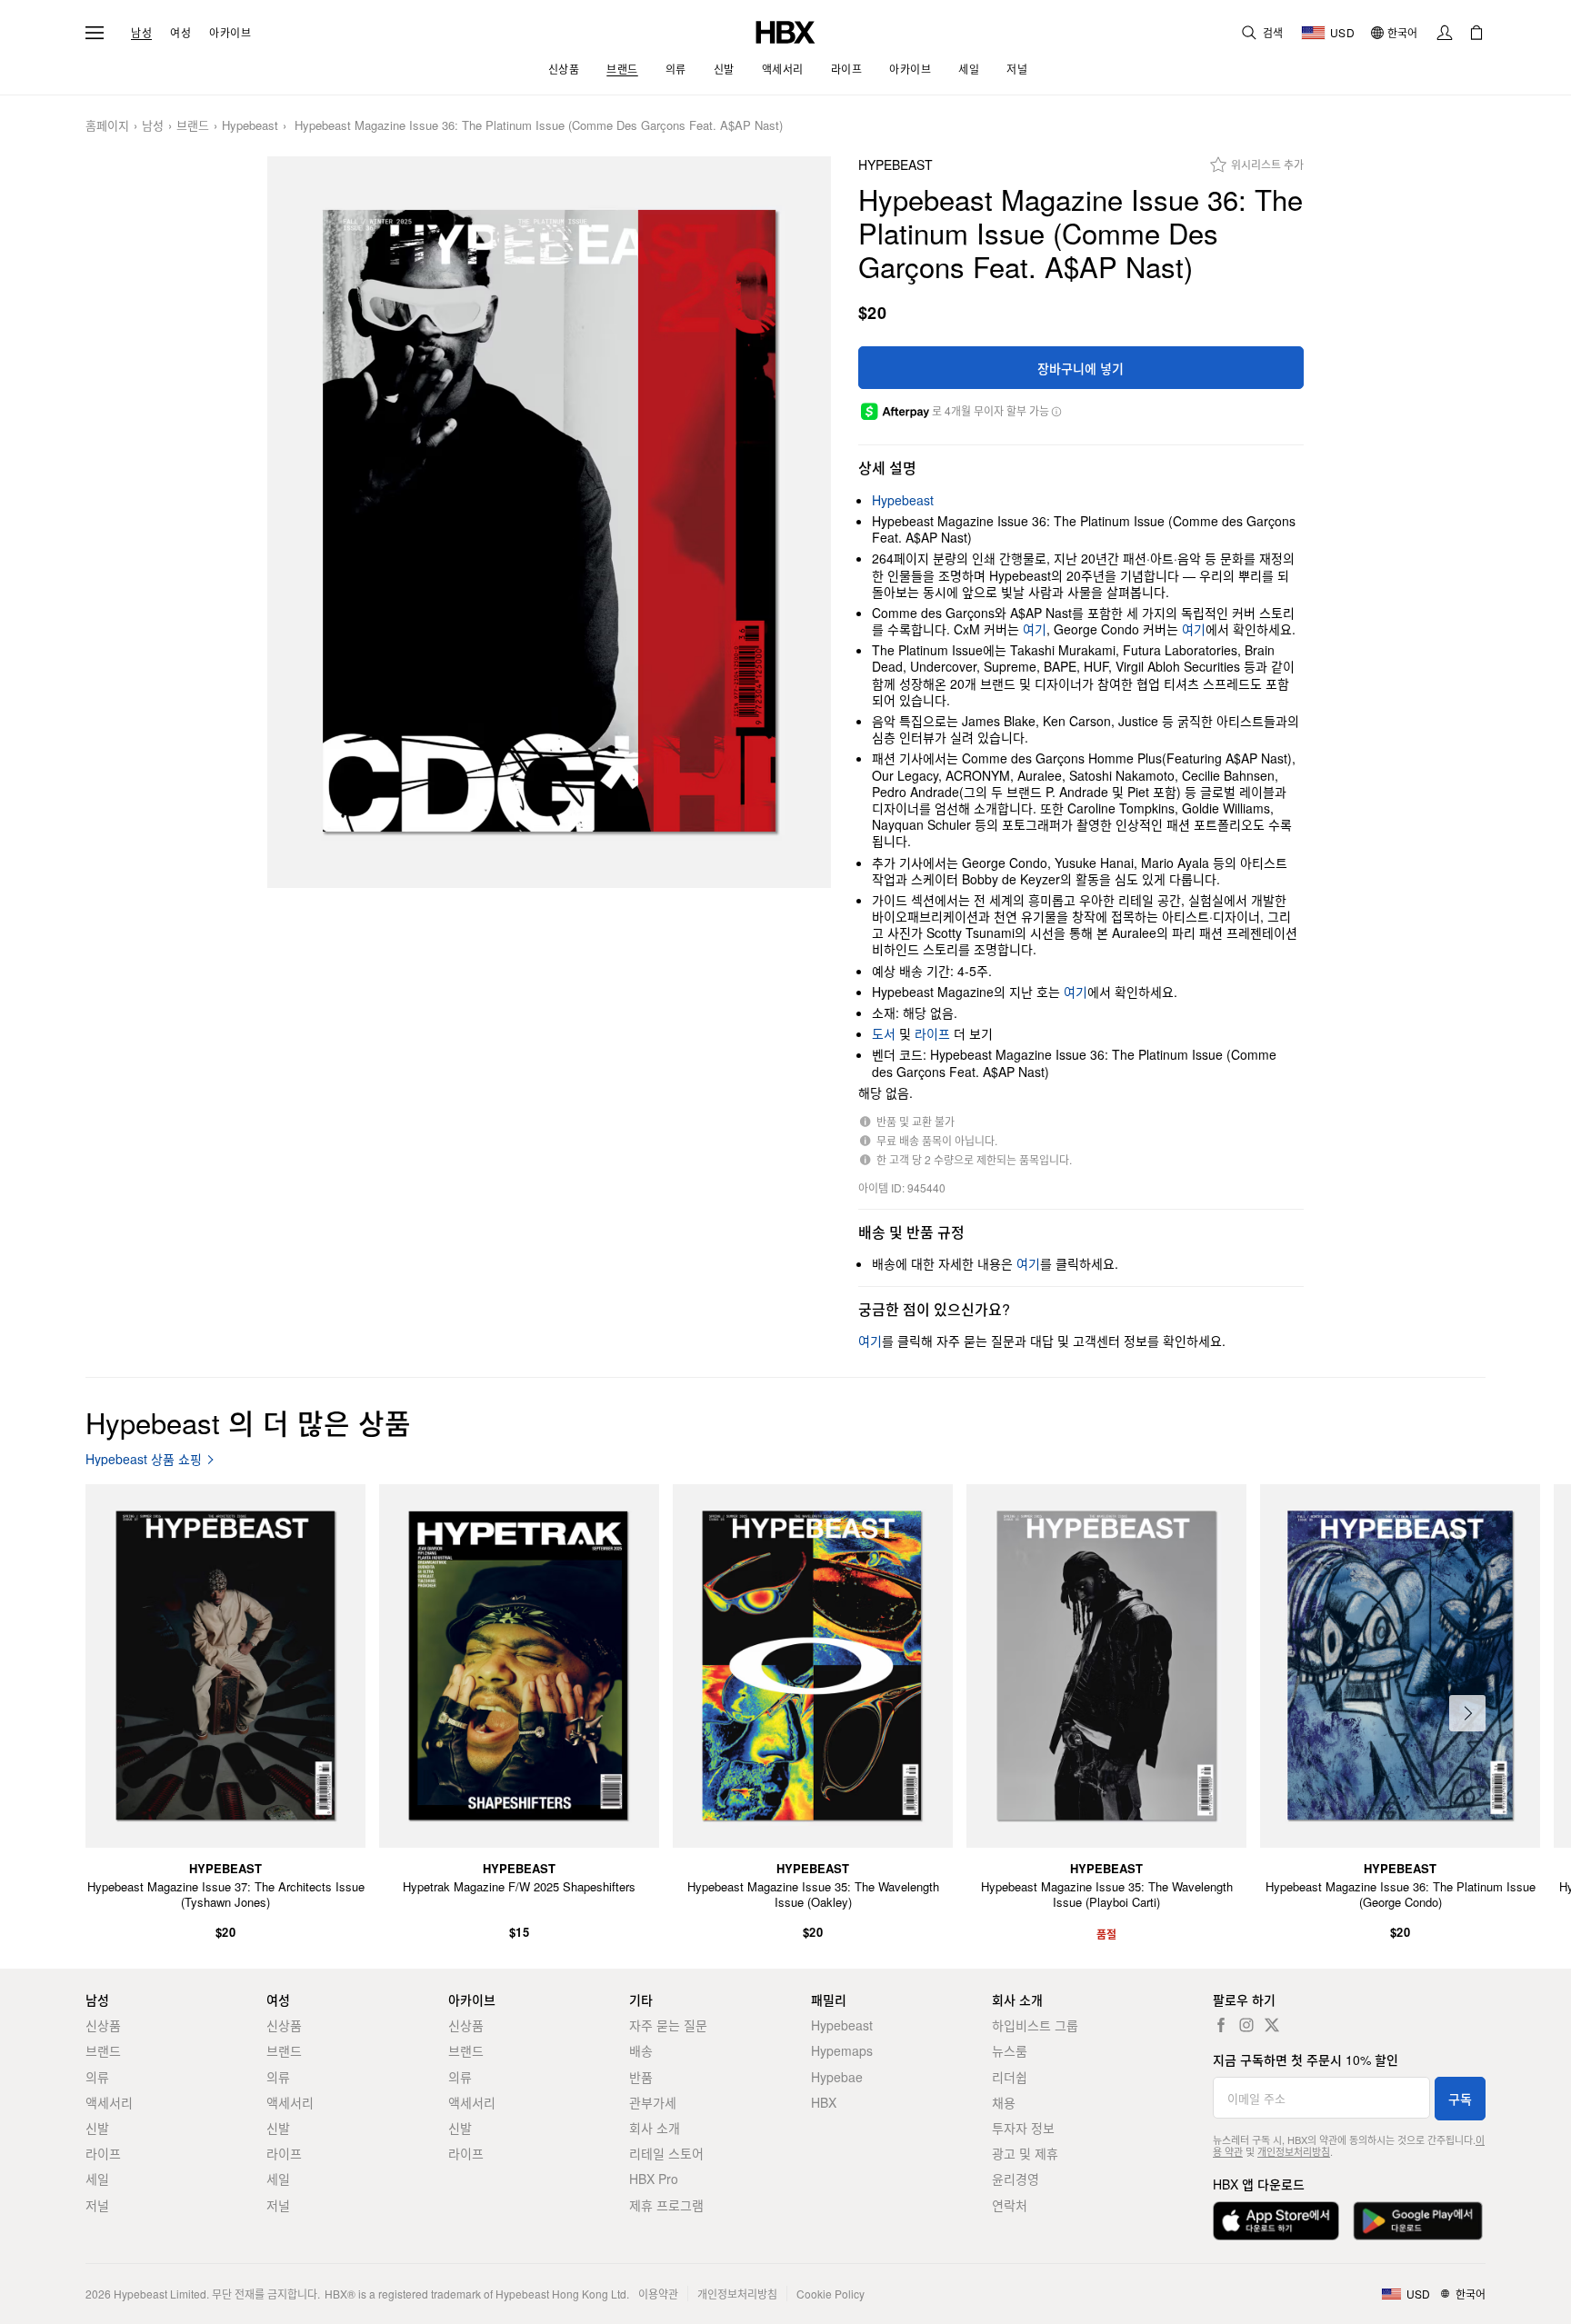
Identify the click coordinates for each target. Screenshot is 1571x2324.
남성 (141, 33)
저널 (97, 2205)
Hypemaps (842, 2050)
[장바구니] (1476, 33)
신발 (97, 2128)
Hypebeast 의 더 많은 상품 (248, 1422)
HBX (824, 2102)
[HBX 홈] (785, 30)
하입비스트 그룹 (1035, 2025)
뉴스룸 (1010, 2050)
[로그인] (1445, 33)
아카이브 (230, 33)
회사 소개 (655, 2128)
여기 (1035, 629)
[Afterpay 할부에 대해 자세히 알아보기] (1056, 411)
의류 (97, 2077)
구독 (1460, 2099)
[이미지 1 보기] (549, 522)
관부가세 (653, 2102)
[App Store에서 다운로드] (1276, 2221)
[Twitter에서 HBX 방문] (1272, 2025)
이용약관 (658, 2294)
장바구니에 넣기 (1081, 368)
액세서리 (109, 2102)
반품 (641, 2077)
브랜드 (193, 126)
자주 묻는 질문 (668, 2025)
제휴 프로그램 (666, 2205)
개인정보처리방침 (1294, 2151)
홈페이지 (107, 126)
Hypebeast (250, 126)
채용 (1004, 2102)
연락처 (1010, 2205)
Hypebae (837, 2077)
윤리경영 (1016, 2179)
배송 (641, 2050)
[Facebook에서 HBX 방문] (1221, 2025)
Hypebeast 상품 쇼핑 (144, 1459)
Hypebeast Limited (160, 2294)
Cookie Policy (831, 2294)
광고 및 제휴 (1025, 2153)
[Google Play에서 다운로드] (1418, 2221)
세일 (97, 2179)
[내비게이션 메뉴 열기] (95, 33)
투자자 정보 (1023, 2128)
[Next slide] (1467, 1713)
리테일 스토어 (666, 2153)
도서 (884, 1033)
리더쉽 (1010, 2077)
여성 (180, 33)
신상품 (103, 2025)
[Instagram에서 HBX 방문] (1246, 2025)
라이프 (932, 1033)
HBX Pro (654, 2179)
